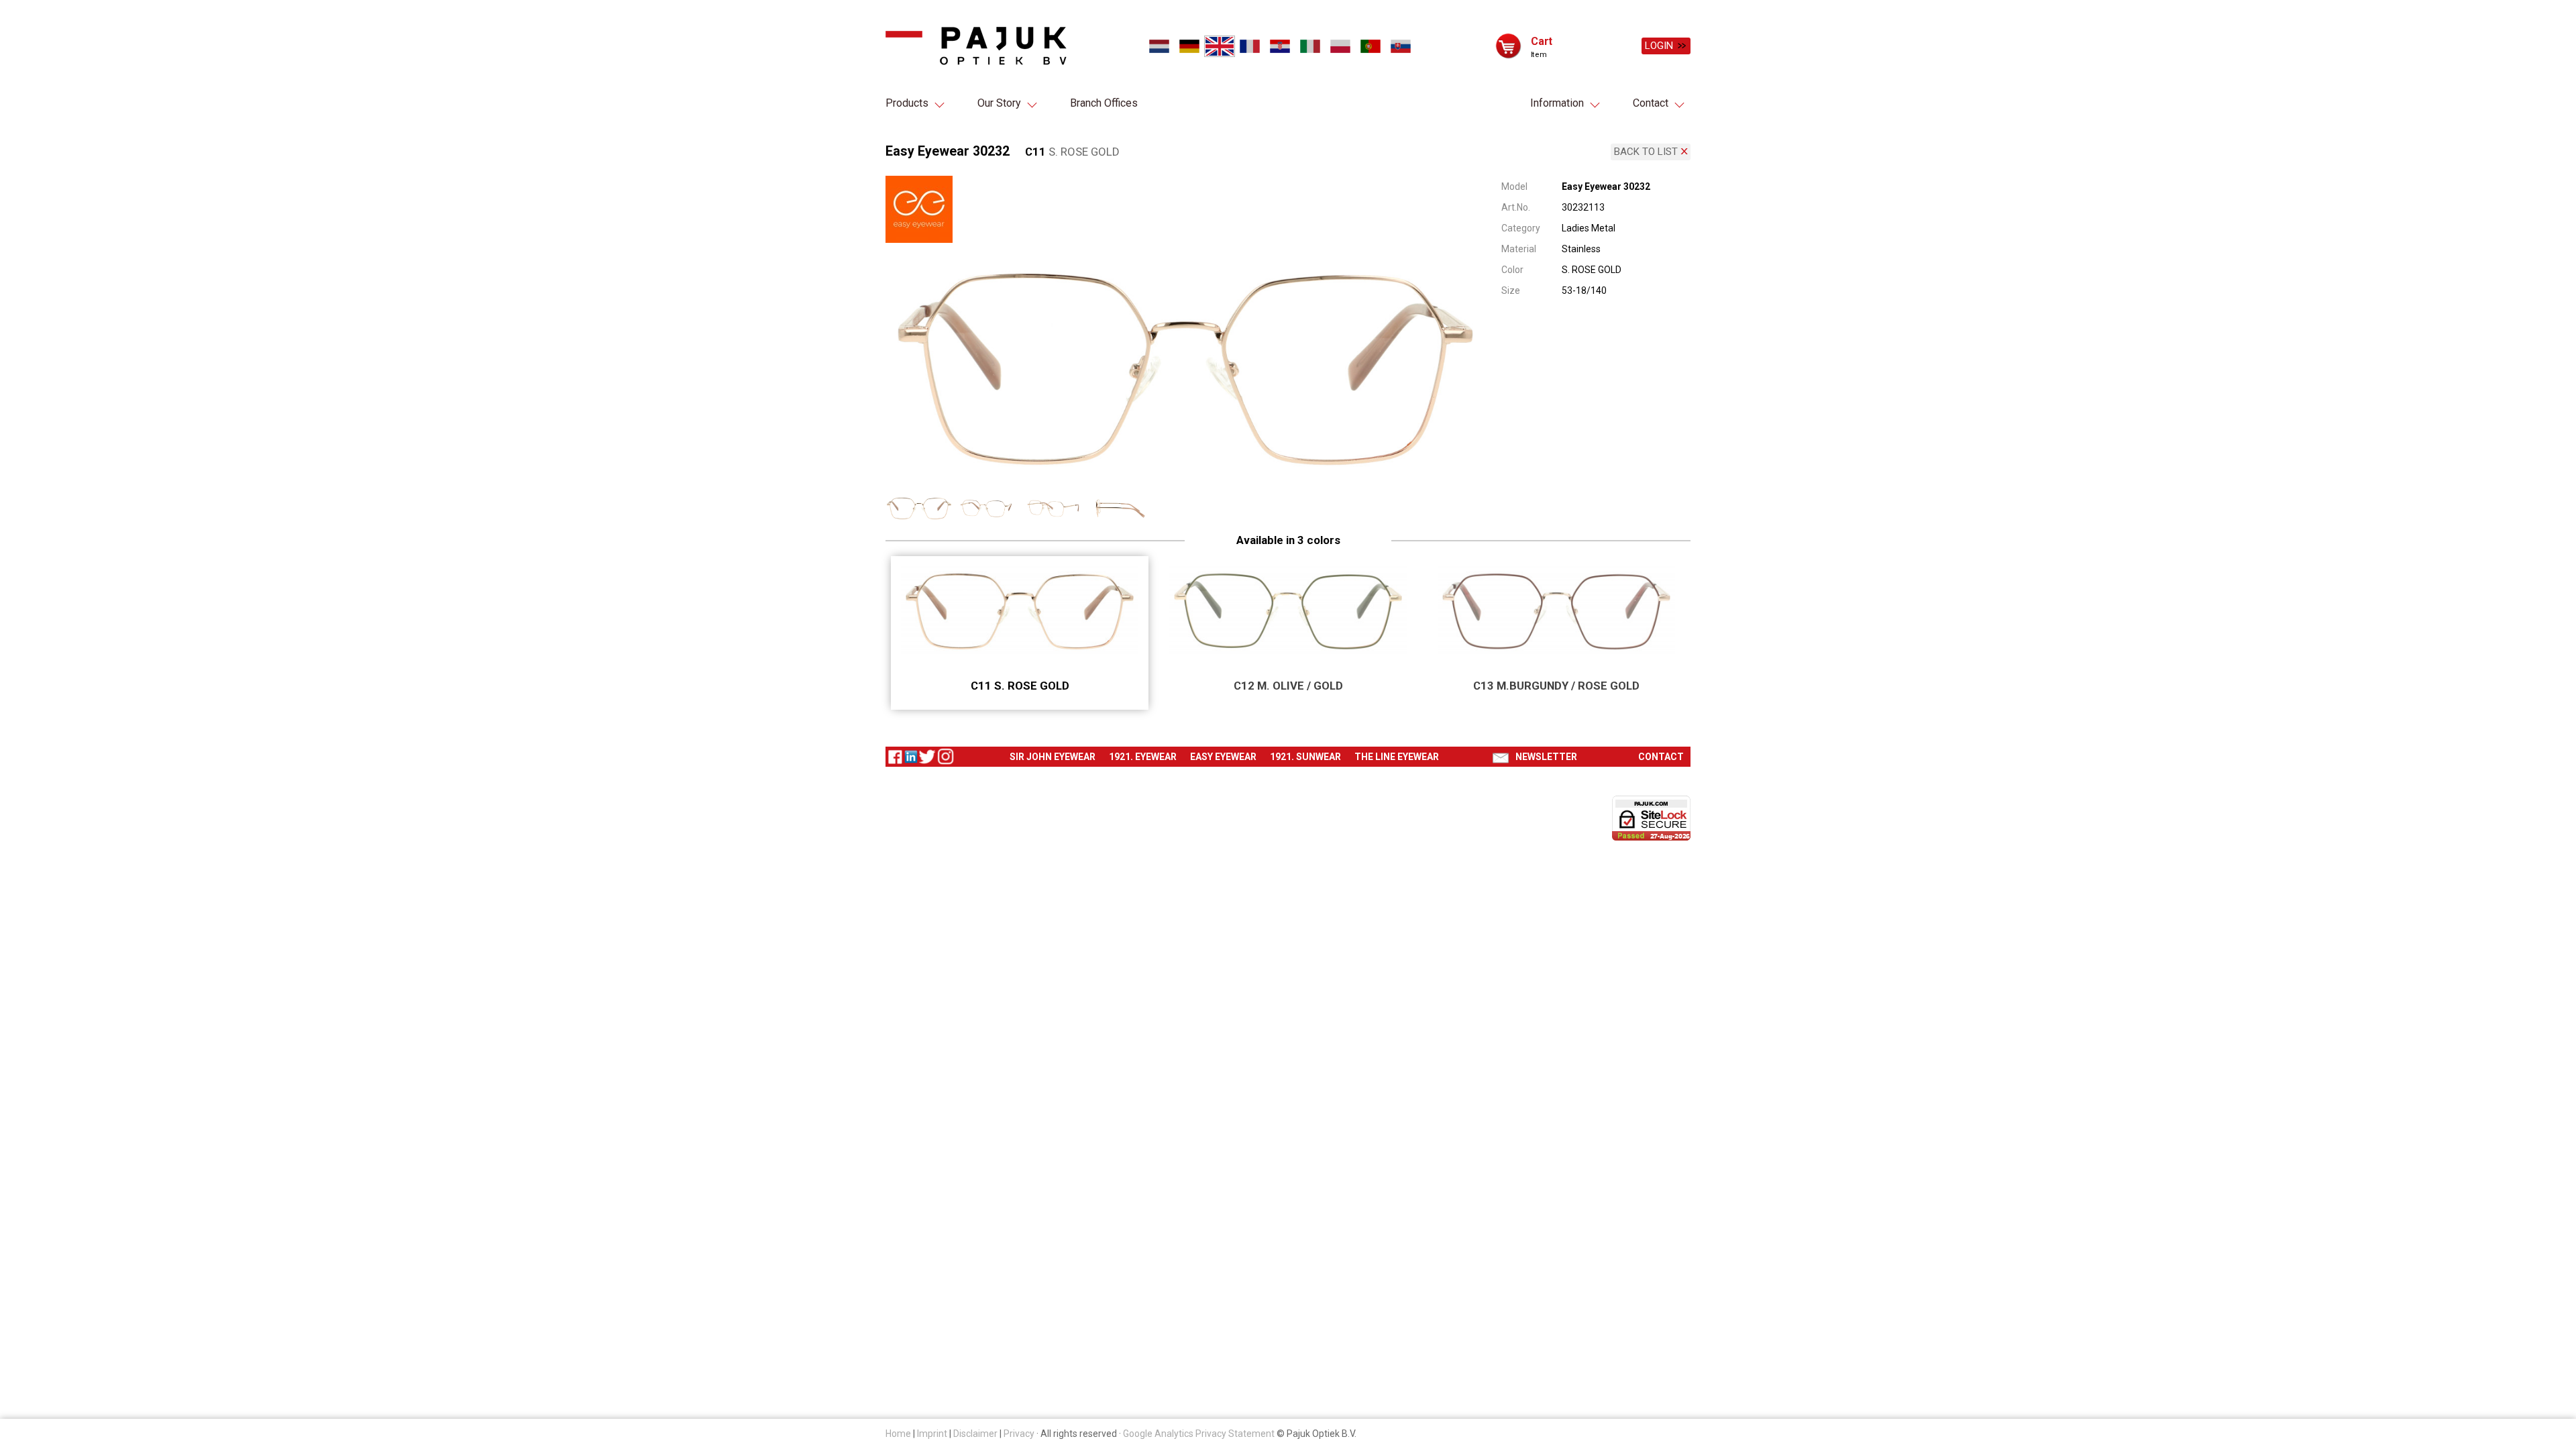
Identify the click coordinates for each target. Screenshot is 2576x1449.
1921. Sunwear (1305, 757)
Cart (1542, 41)
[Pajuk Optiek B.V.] (976, 46)
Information (1557, 103)
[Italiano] (1310, 46)
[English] (1220, 46)
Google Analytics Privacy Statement (1199, 1434)
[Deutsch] (1189, 46)
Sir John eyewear (1053, 757)
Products (907, 103)
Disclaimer (975, 1434)
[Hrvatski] (1280, 46)
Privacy (1019, 1434)
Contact (1651, 103)
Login (1659, 46)
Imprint (932, 1434)
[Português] (1370, 46)
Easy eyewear (1223, 757)
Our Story (999, 103)
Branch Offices (1104, 103)
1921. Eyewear (1143, 757)
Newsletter (1546, 757)
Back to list (1646, 152)
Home (898, 1434)
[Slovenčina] (1400, 46)
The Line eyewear (1397, 757)
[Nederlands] (1159, 46)
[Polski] (1340, 46)
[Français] (1249, 46)
